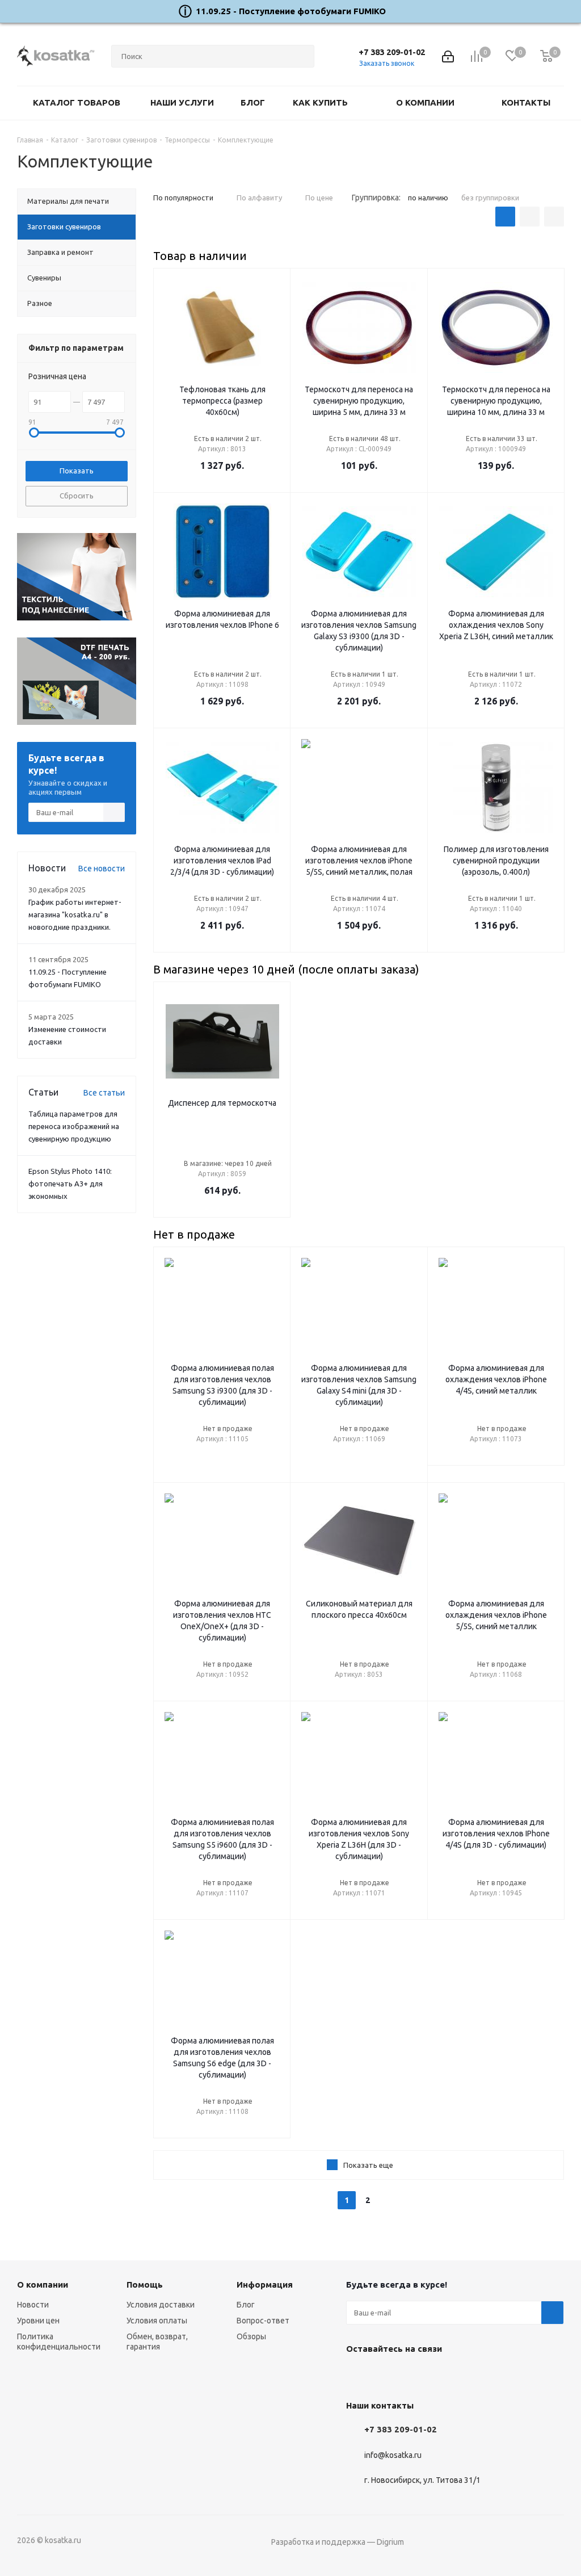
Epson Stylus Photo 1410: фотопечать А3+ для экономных (70, 1184)
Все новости (102, 869)
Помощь (145, 2285)
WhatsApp (414, 2375)
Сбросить (77, 496)
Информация (265, 2285)
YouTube (386, 2375)
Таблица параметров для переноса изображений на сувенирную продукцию (74, 1126)
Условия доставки (161, 2305)
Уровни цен (38, 2321)
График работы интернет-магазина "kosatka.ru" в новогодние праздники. (75, 914)
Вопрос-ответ (263, 2321)
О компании (43, 2285)
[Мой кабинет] (448, 56)
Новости (33, 2305)
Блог (246, 2305)
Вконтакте (357, 2375)
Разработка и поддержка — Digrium (338, 2542)
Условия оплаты (157, 2321)
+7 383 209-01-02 (392, 52)
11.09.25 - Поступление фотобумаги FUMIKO (291, 11)
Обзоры (251, 2336)
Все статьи (104, 1093)
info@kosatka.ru (393, 2455)
